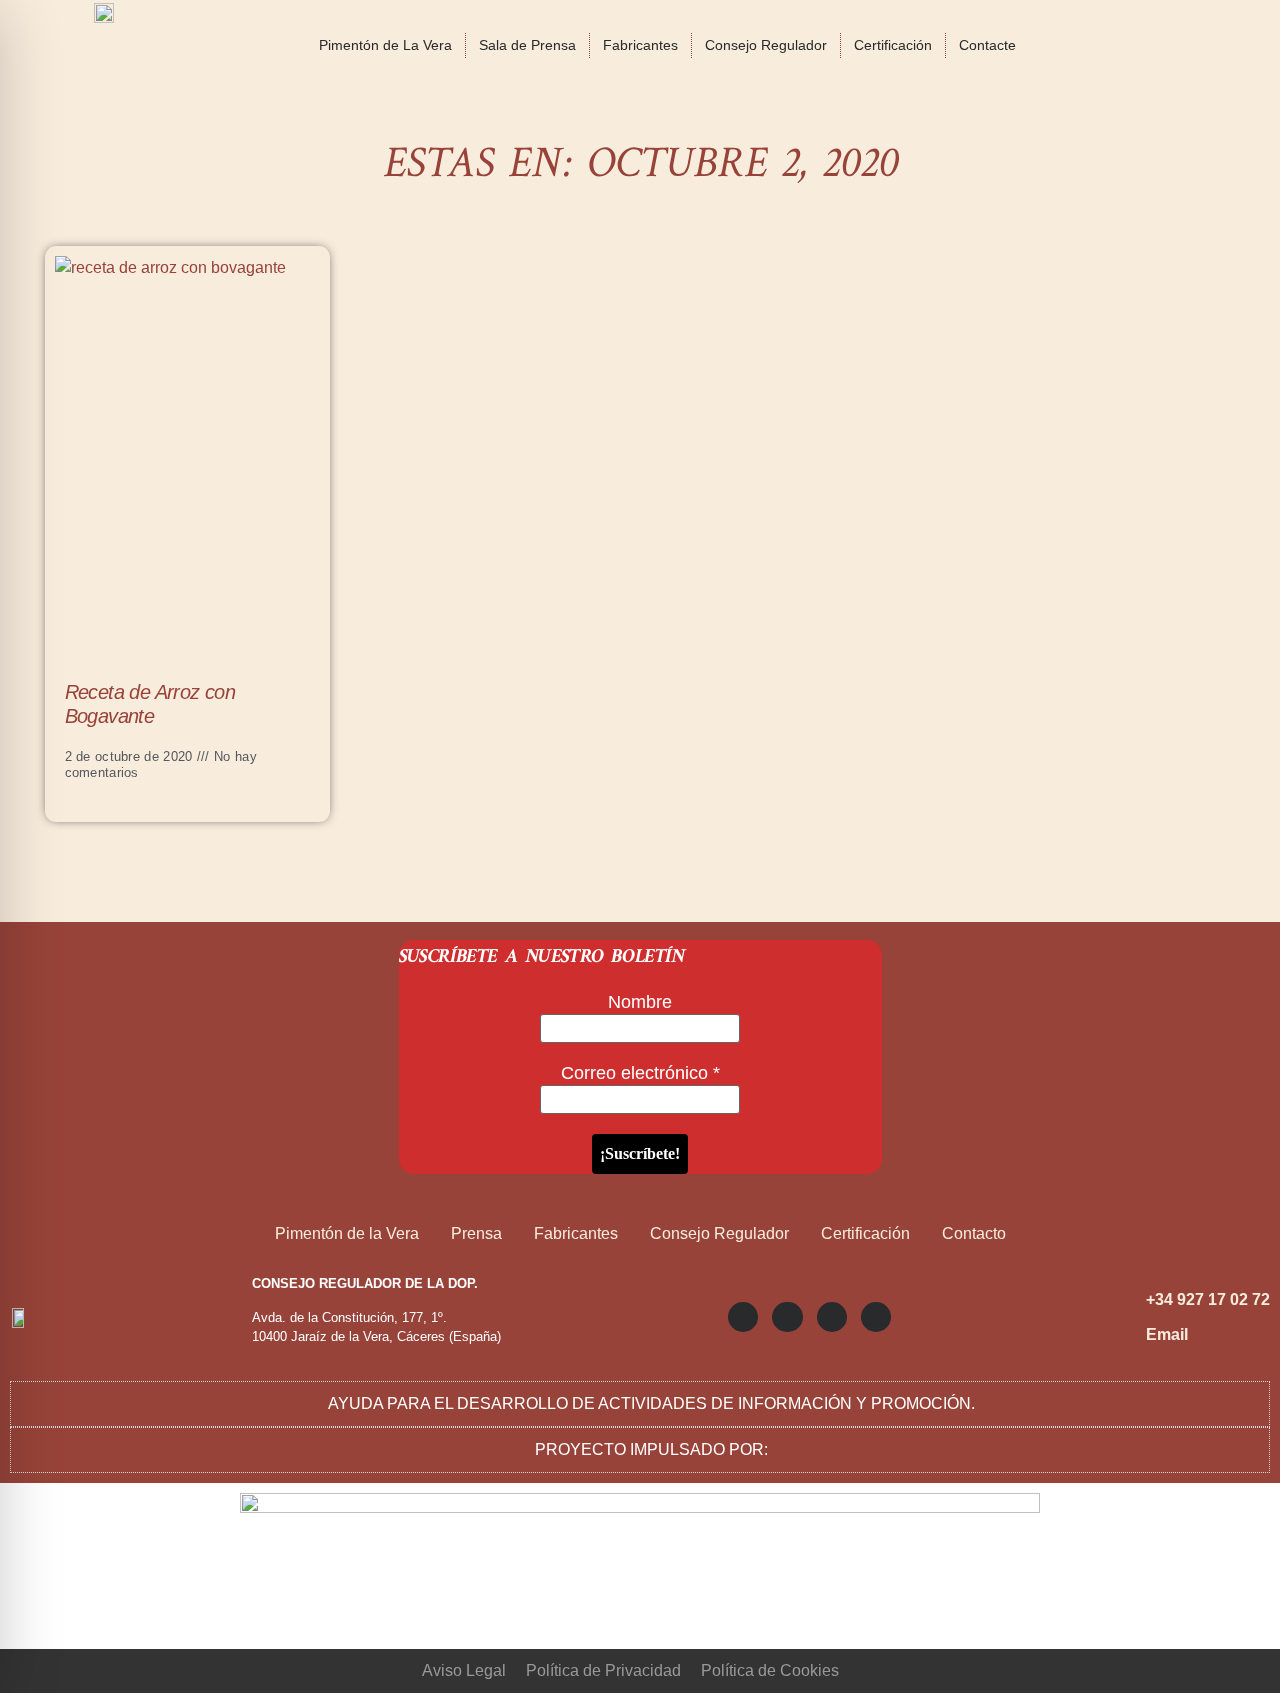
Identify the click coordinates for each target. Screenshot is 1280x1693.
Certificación (893, 45)
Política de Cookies (770, 1670)
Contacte (987, 45)
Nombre (640, 1002)
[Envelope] (876, 1317)
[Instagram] (743, 1317)
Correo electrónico (640, 1073)
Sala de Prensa (527, 45)
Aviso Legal (464, 1670)
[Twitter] (787, 1317)
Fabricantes (640, 45)
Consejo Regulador (766, 45)
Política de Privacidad (603, 1670)
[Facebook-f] (832, 1317)
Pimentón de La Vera (385, 45)
